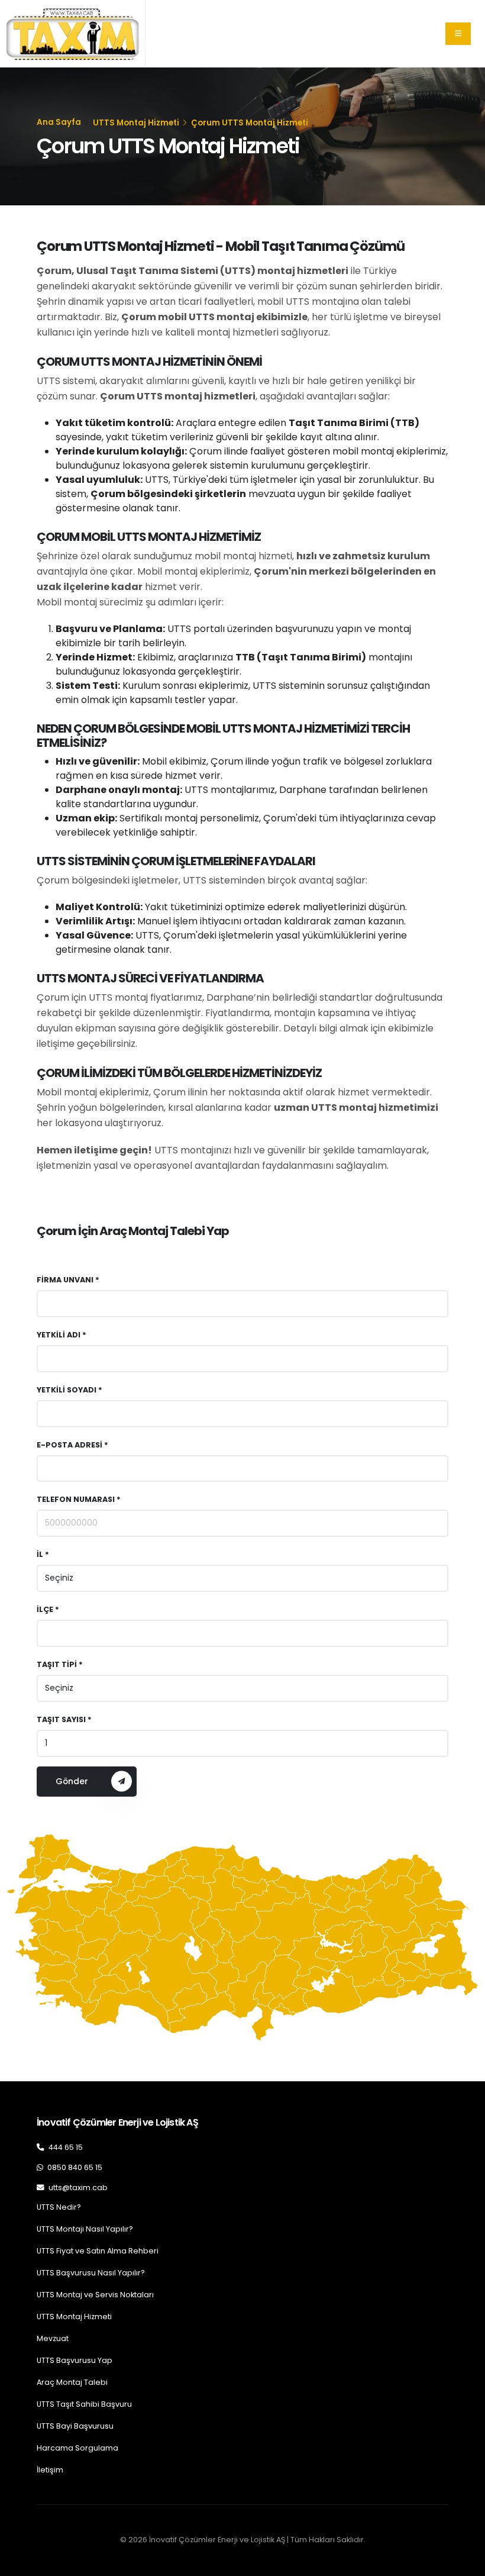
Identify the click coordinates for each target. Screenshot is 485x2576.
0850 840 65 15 (74, 2167)
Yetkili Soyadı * (69, 1390)
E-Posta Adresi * (72, 1445)
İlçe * (48, 1609)
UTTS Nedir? (59, 2207)
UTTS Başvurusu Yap (75, 2360)
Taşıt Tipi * (60, 1664)
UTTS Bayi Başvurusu (75, 2426)
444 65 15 (65, 2147)
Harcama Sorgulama (77, 2448)
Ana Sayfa (59, 122)
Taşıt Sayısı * (64, 1719)
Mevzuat (53, 2338)
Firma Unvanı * (68, 1280)
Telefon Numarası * (79, 1499)
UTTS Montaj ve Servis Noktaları (95, 2295)
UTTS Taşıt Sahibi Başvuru (84, 2404)
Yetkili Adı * (62, 1335)
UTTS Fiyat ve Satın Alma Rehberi (98, 2251)
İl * (43, 1554)
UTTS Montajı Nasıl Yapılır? (85, 2229)
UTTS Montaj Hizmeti (136, 123)
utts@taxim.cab (77, 2187)
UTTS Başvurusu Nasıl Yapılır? (91, 2273)
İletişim (50, 2470)
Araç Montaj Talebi (72, 2382)
